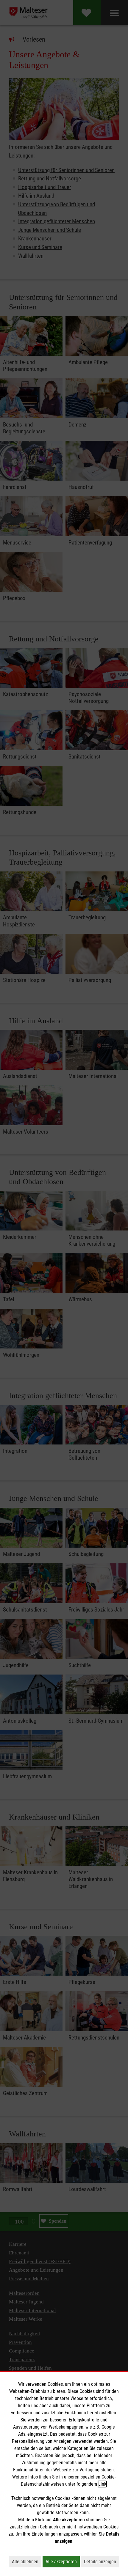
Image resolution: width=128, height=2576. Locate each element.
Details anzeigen (102, 2561)
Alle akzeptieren (63, 2561)
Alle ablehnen (27, 2561)
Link (102, 2484)
